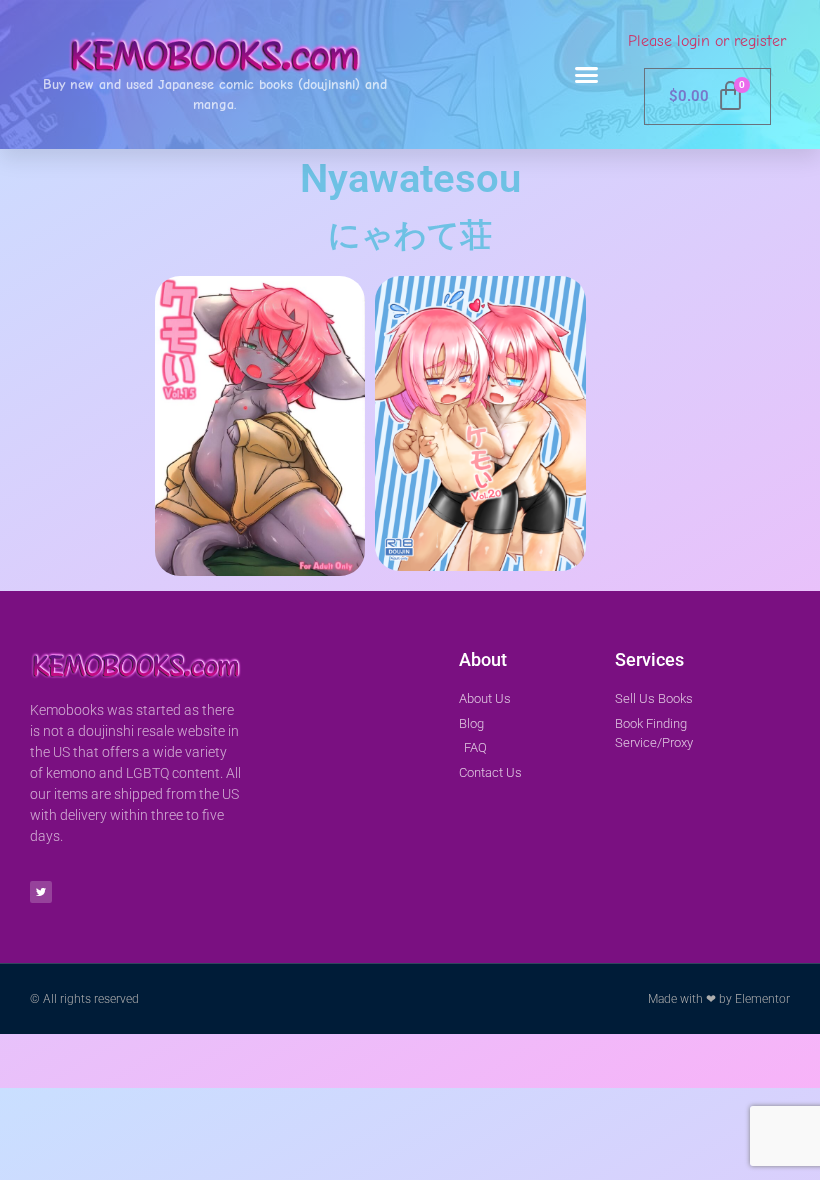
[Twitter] (41, 892)
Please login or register (707, 41)
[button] (587, 75)
